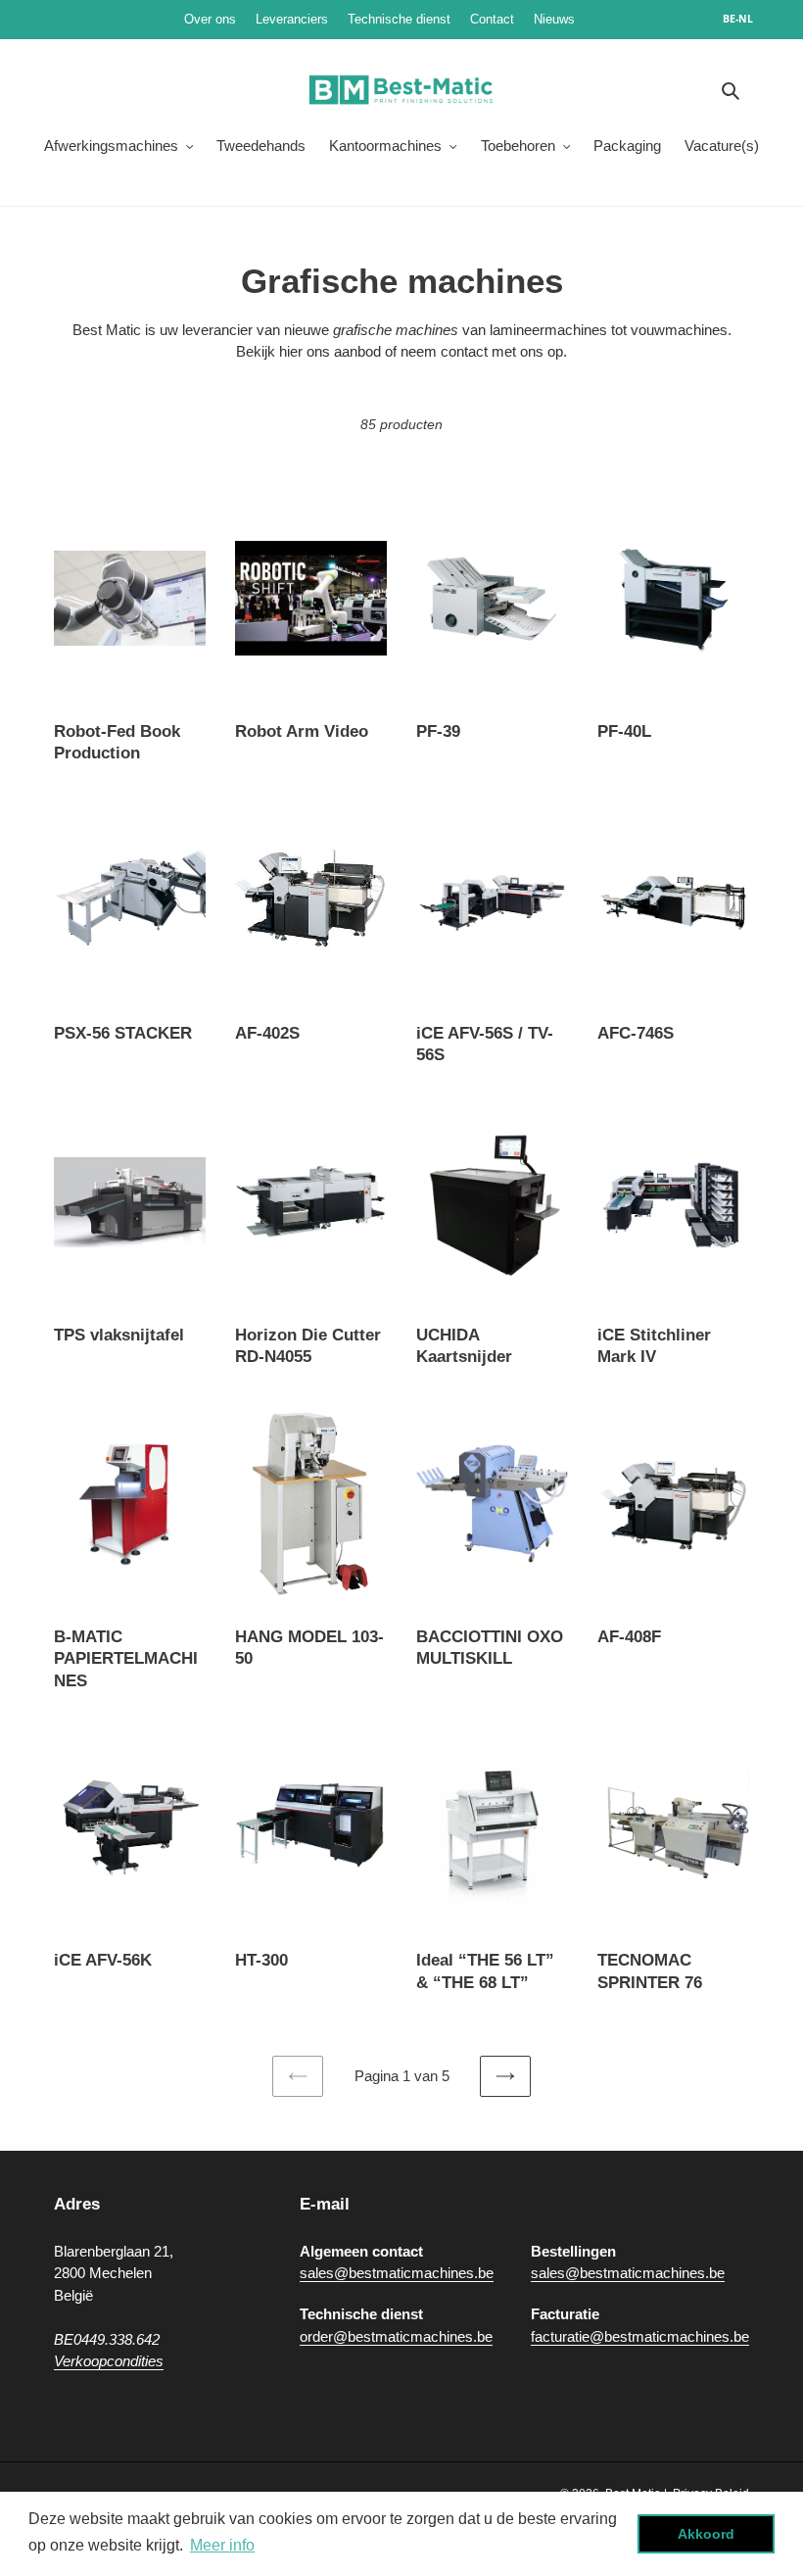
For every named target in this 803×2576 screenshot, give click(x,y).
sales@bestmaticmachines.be (397, 2273)
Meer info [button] (222, 2545)
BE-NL (738, 19)
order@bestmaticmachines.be (396, 2336)
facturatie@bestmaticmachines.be (640, 2336)
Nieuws (613, 19)
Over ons (210, 19)
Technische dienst (399, 19)
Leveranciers (292, 19)
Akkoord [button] (706, 2534)
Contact (492, 19)
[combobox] (748, 20)
